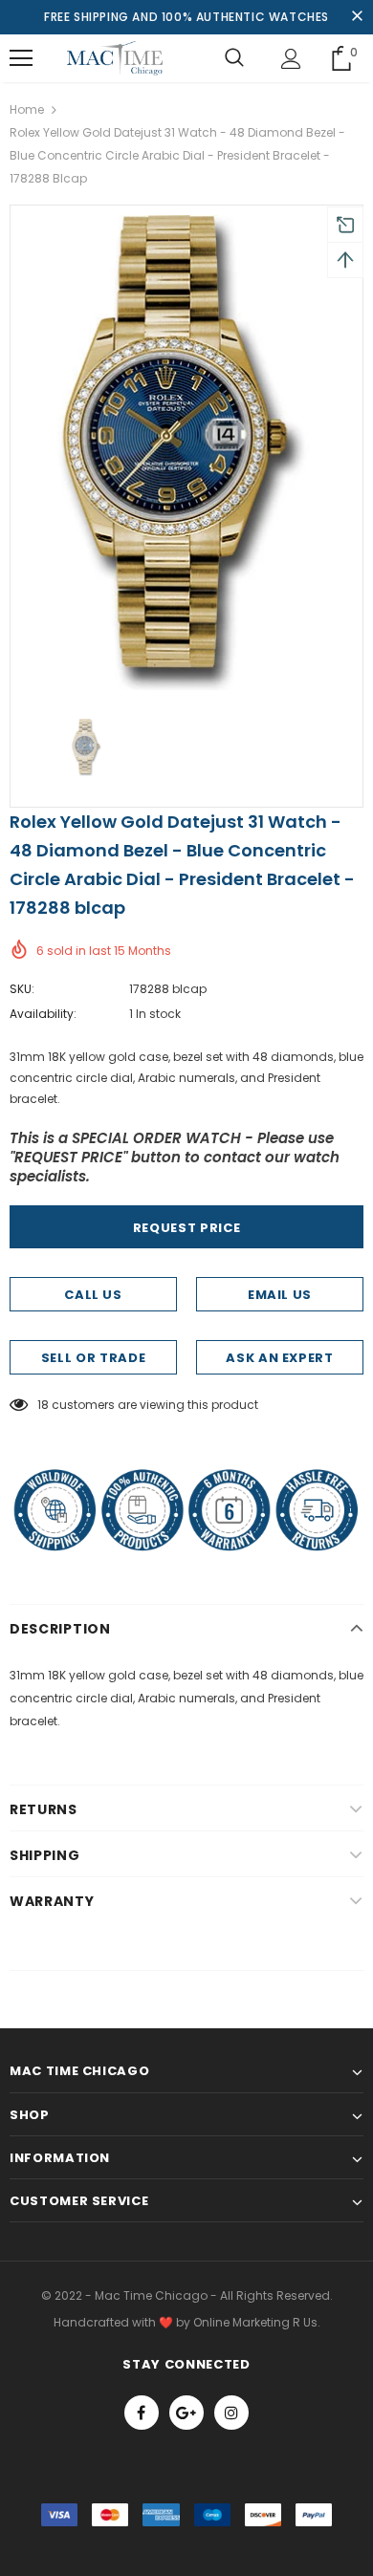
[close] (357, 17)
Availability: (43, 1014)
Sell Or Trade (93, 1358)
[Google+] (186, 2413)
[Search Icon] (234, 58)
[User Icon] (291, 59)
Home (27, 109)
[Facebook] (142, 2413)
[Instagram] (231, 2413)
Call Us (93, 1295)
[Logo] (115, 58)
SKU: (22, 989)
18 (43, 1405)
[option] (186, 453)
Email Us (280, 1295)
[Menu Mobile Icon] (21, 58)
